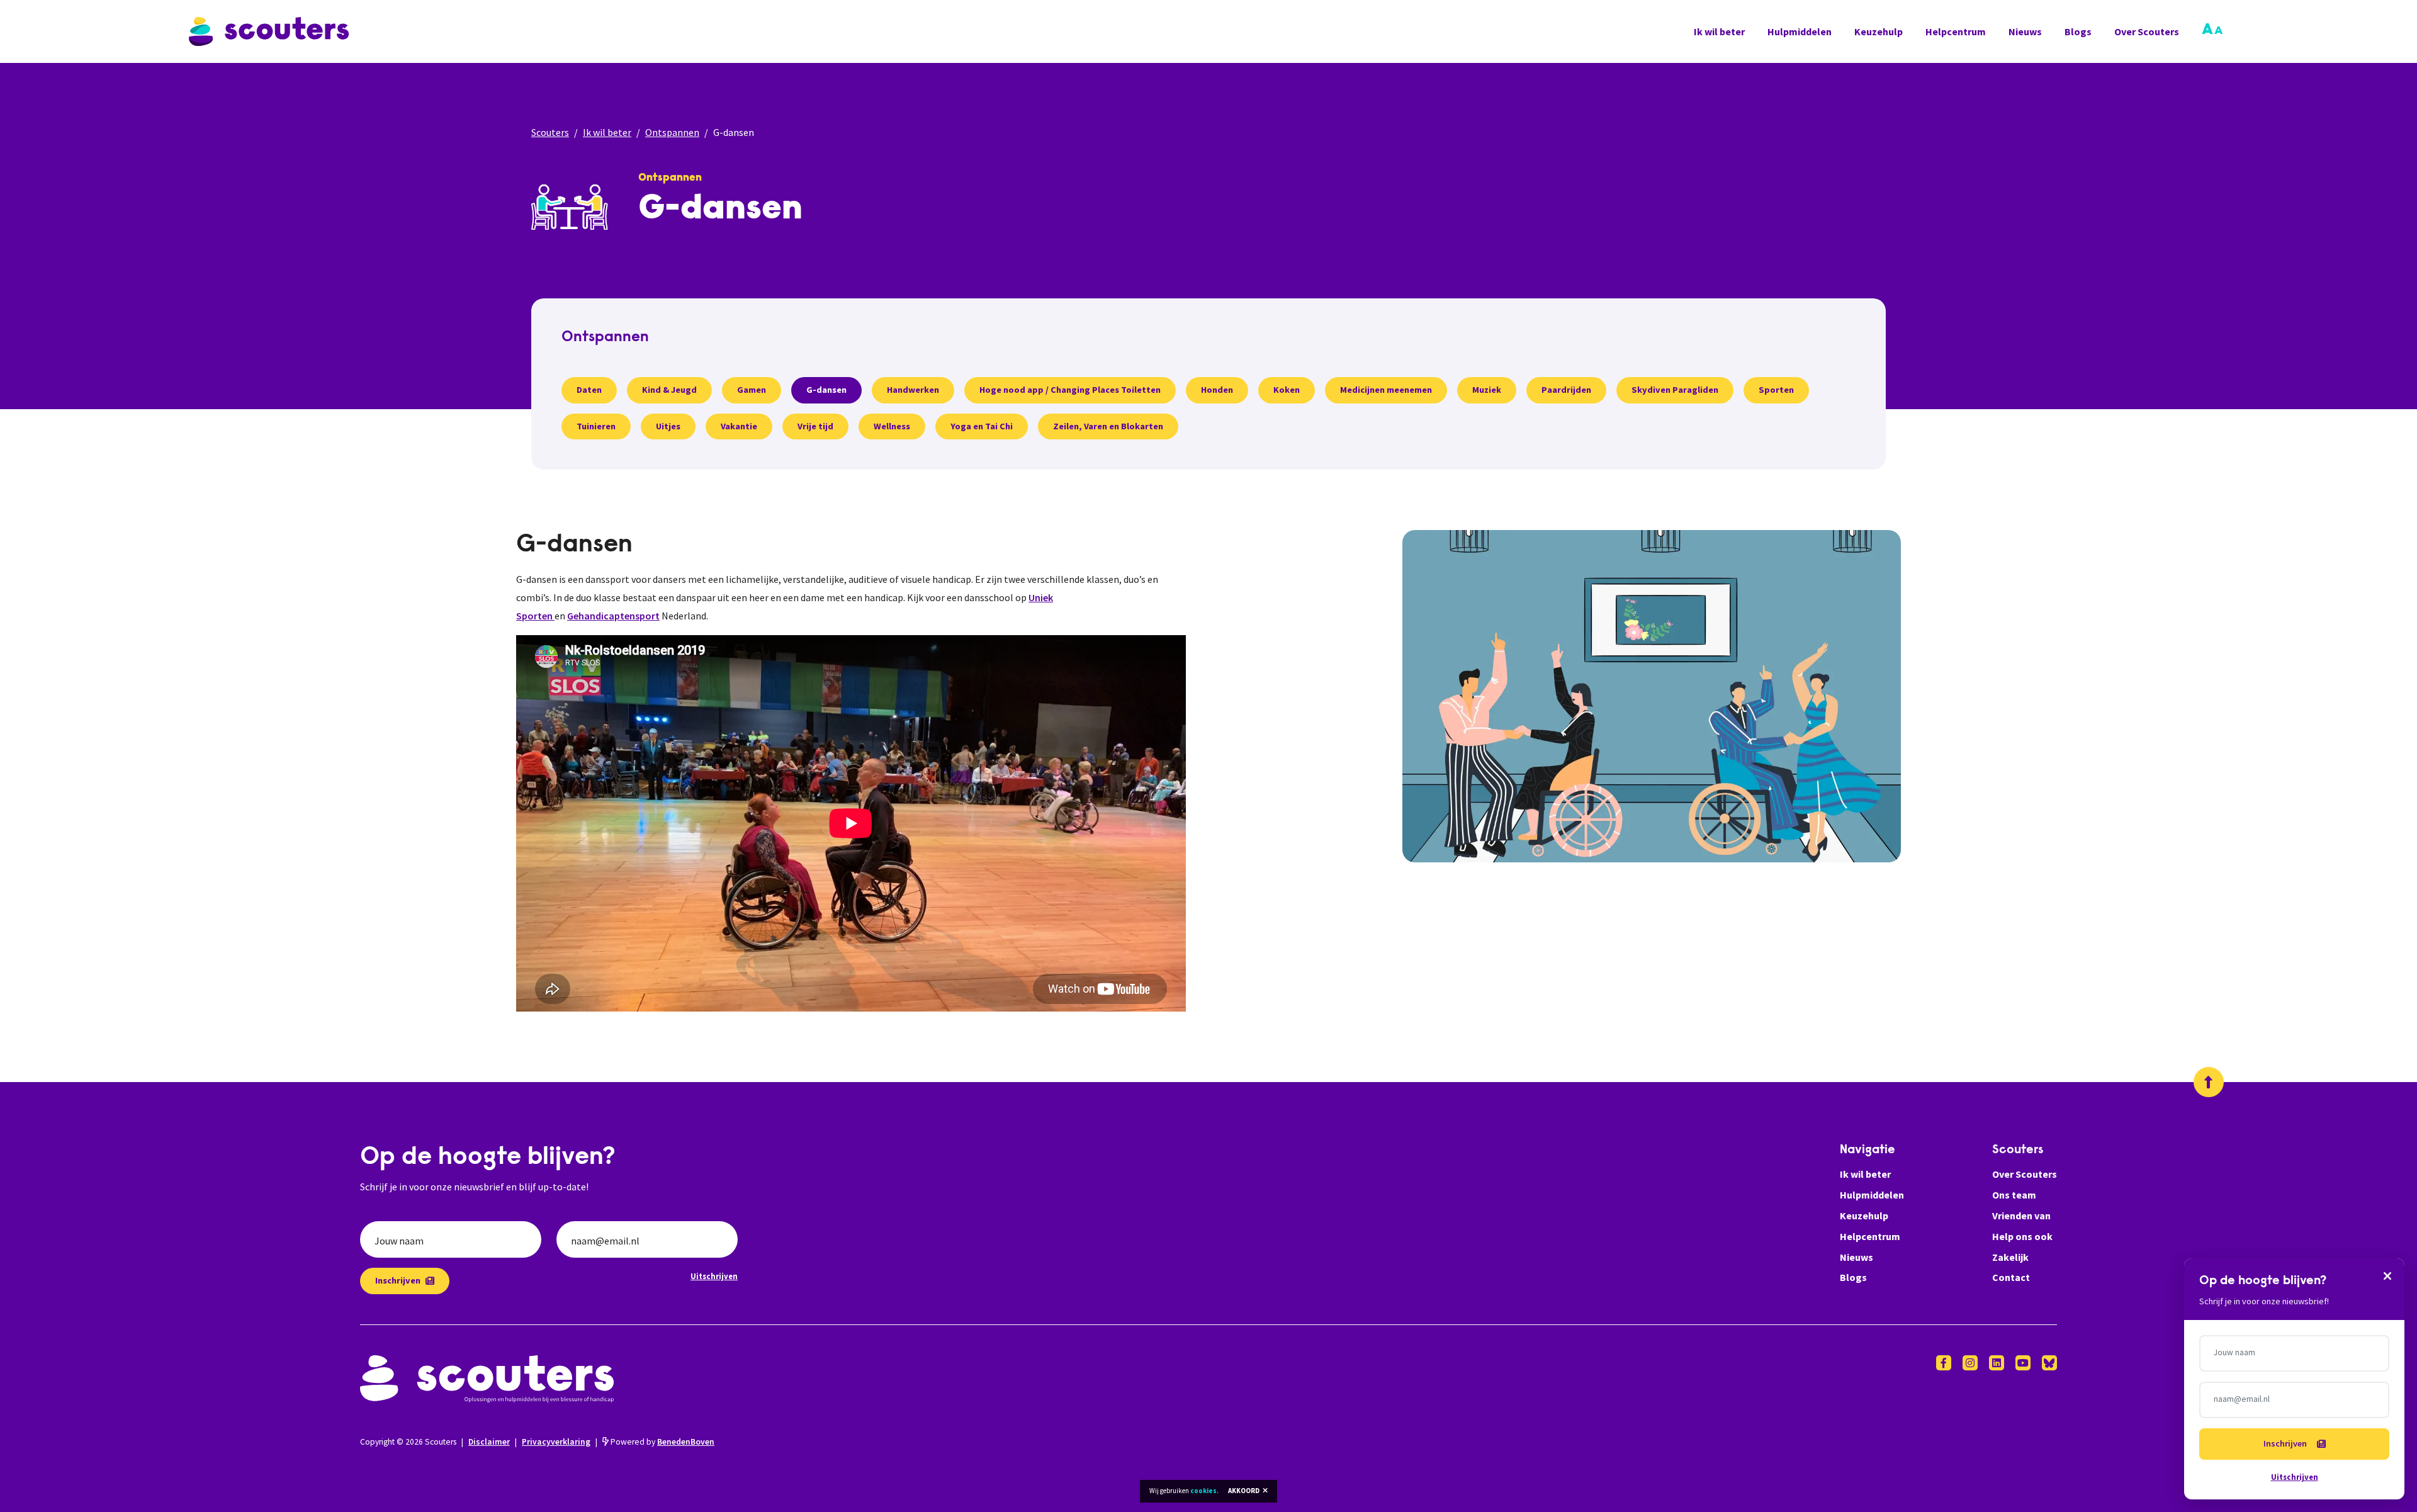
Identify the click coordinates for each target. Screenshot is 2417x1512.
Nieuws (2025, 31)
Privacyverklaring (556, 1442)
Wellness (892, 426)
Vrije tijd (815, 426)
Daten (589, 390)
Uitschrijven (714, 1276)
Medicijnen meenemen (1386, 390)
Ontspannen (672, 132)
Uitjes (668, 426)
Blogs (2078, 31)
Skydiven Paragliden (1675, 390)
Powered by (662, 1442)
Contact (2011, 1277)
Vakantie (739, 426)
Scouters (550, 132)
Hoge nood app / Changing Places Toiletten (1070, 390)
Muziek (1487, 390)
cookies (1203, 1491)
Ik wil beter (1719, 31)
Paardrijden (1566, 390)
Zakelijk (2010, 1257)
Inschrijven (398, 1280)
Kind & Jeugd (669, 390)
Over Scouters (2147, 31)
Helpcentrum (1956, 31)
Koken (1287, 390)
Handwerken (913, 390)
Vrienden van (2021, 1216)
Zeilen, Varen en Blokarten (1108, 426)
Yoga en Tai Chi (982, 426)
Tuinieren (596, 426)
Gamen (752, 390)
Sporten (1776, 390)
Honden (1217, 390)
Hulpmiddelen (1800, 31)
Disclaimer (489, 1442)
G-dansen (826, 390)
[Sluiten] (2387, 1275)
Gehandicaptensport (613, 616)
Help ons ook (2022, 1236)
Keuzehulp (1879, 31)
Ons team (2014, 1195)
